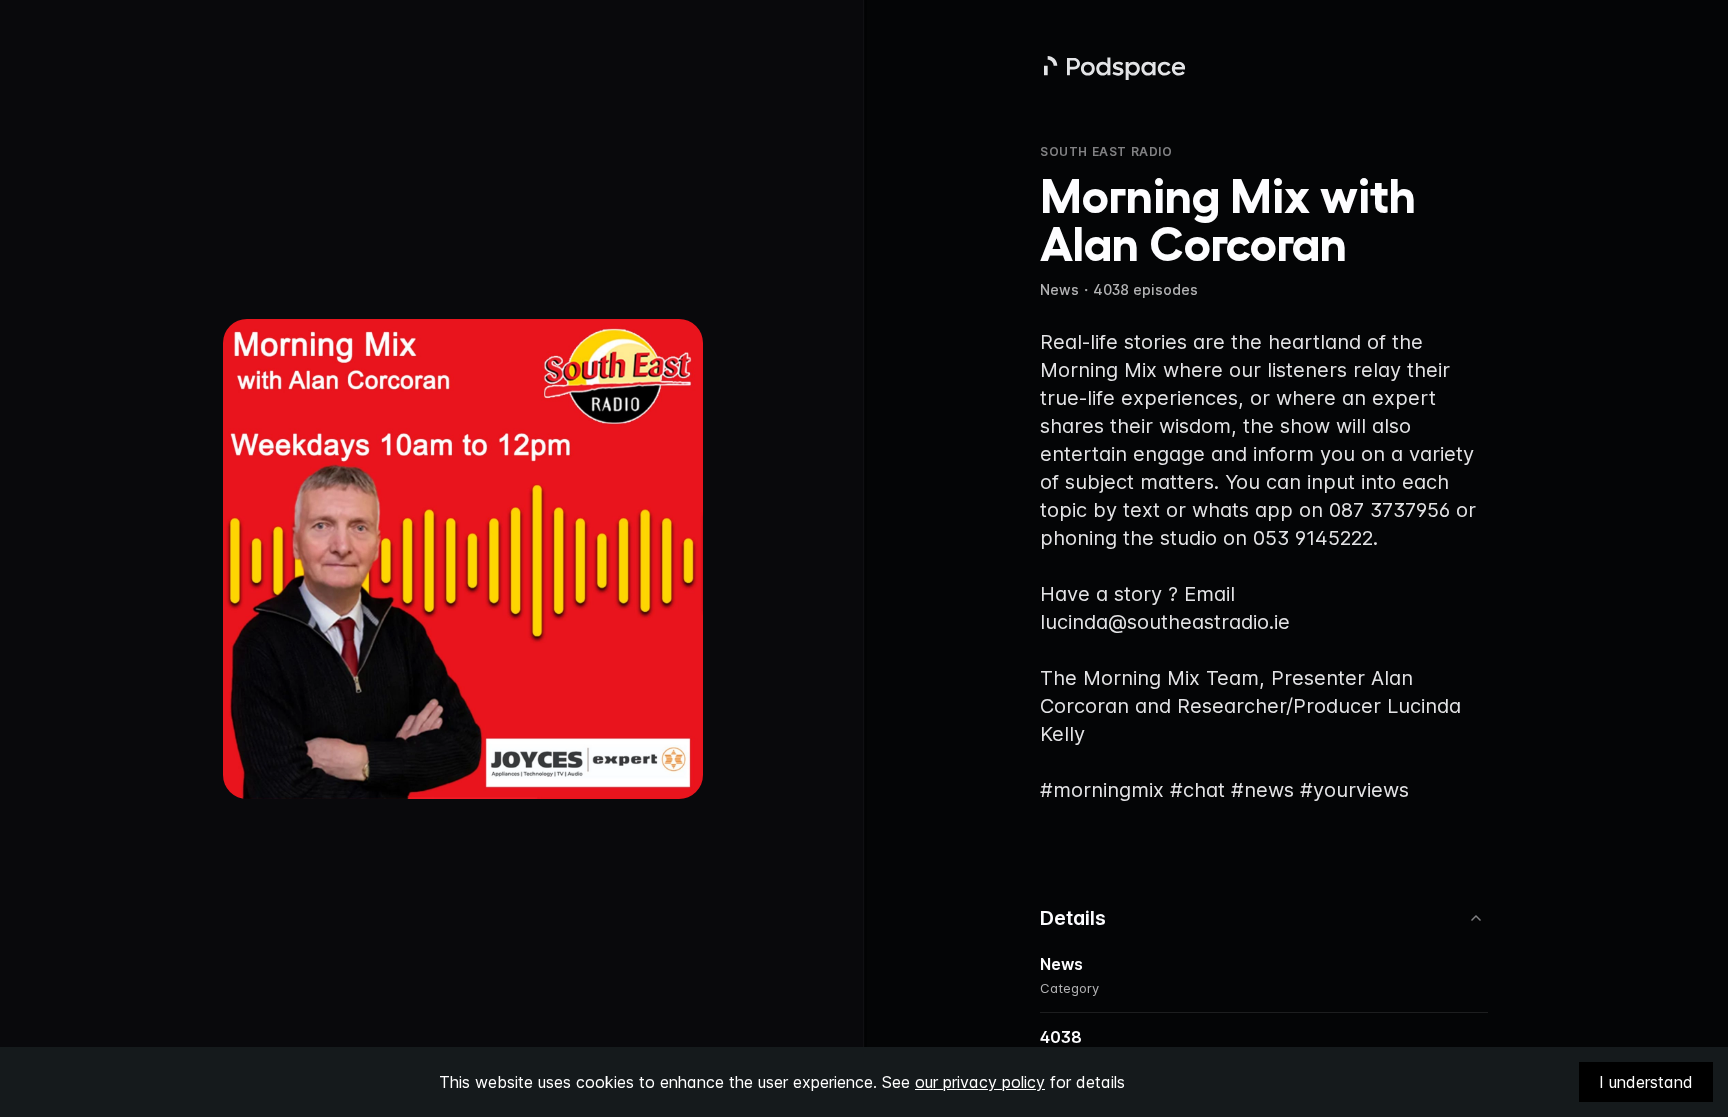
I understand (1646, 1082)
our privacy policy (980, 1082)
